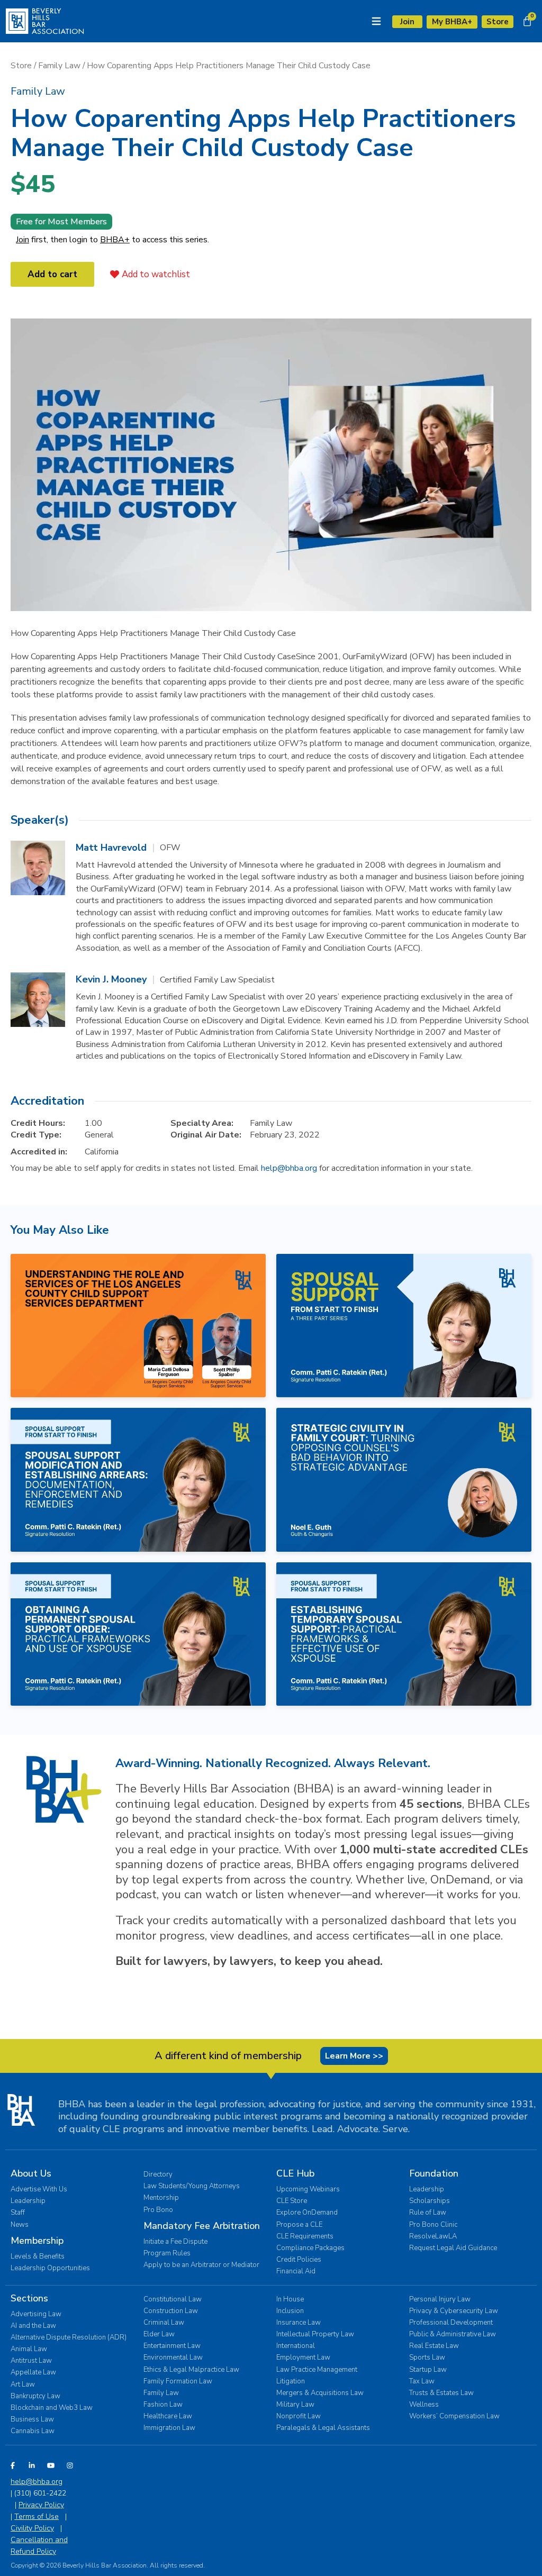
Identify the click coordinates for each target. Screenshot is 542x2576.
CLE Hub (295, 2173)
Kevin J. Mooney (111, 979)
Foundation (434, 2173)
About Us (31, 2173)
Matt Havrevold (111, 848)
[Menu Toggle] (376, 21)
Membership (37, 2241)
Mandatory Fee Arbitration (202, 2226)
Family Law (59, 66)
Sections (29, 2298)
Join (22, 240)
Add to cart (52, 274)
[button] (38, 91)
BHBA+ (115, 240)
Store (21, 66)
